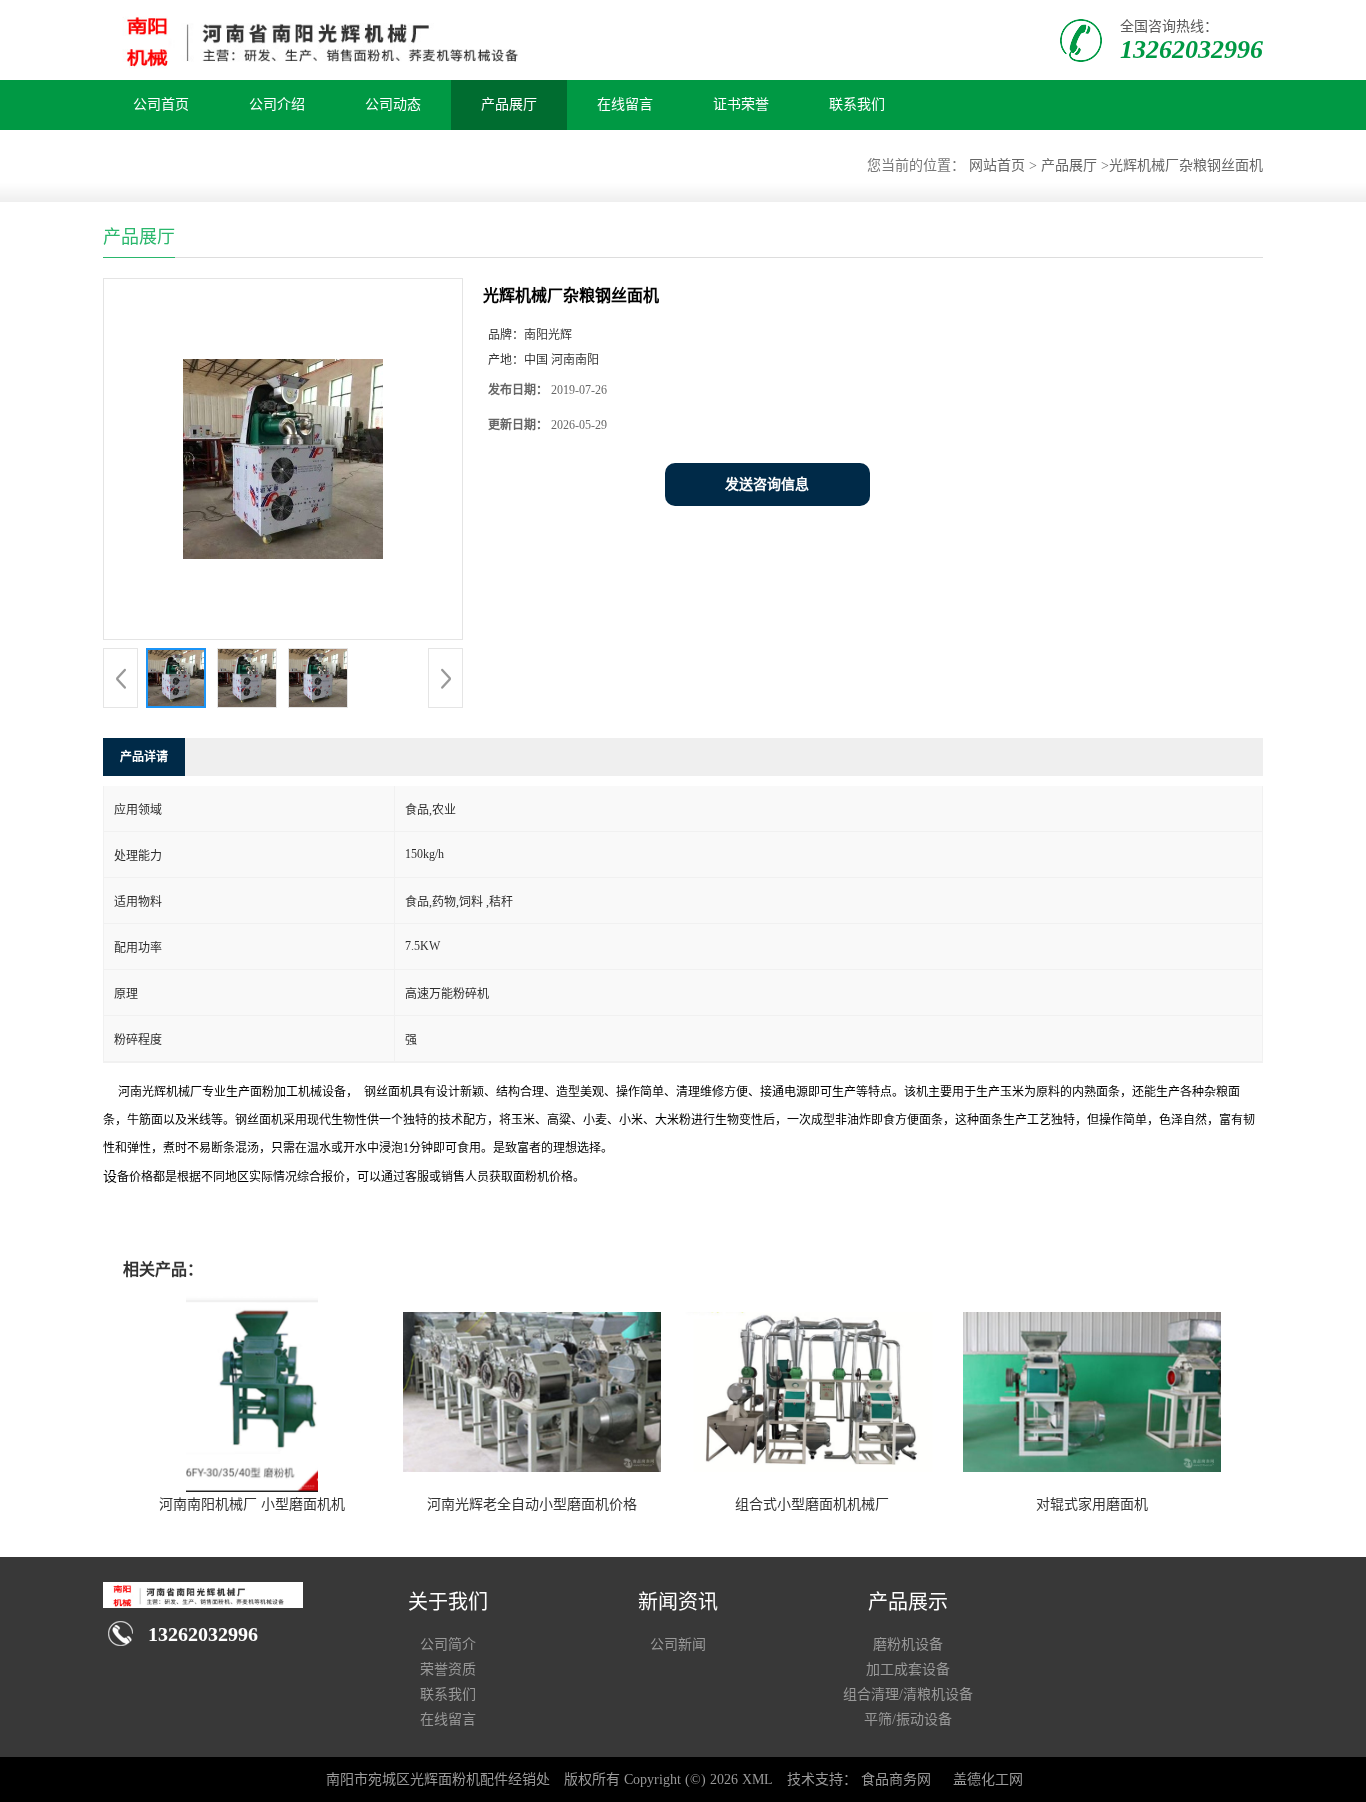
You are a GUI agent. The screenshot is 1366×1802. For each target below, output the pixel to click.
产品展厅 (509, 104)
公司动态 (393, 104)
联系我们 (857, 104)
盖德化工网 (988, 1779)
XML (757, 1779)
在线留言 (625, 104)
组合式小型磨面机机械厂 (812, 1504)
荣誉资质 (448, 1669)
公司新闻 (678, 1644)
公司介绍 (277, 104)
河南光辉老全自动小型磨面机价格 (532, 1504)
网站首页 (997, 165)
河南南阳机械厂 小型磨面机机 (252, 1504)
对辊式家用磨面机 (1092, 1504)
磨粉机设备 (908, 1644)
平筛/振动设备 (908, 1719)
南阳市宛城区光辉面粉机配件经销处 (438, 1779)
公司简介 (448, 1644)
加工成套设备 (908, 1669)
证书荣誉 (741, 104)
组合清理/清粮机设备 (908, 1694)
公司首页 (161, 104)
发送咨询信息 (767, 484)
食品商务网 (896, 1779)
